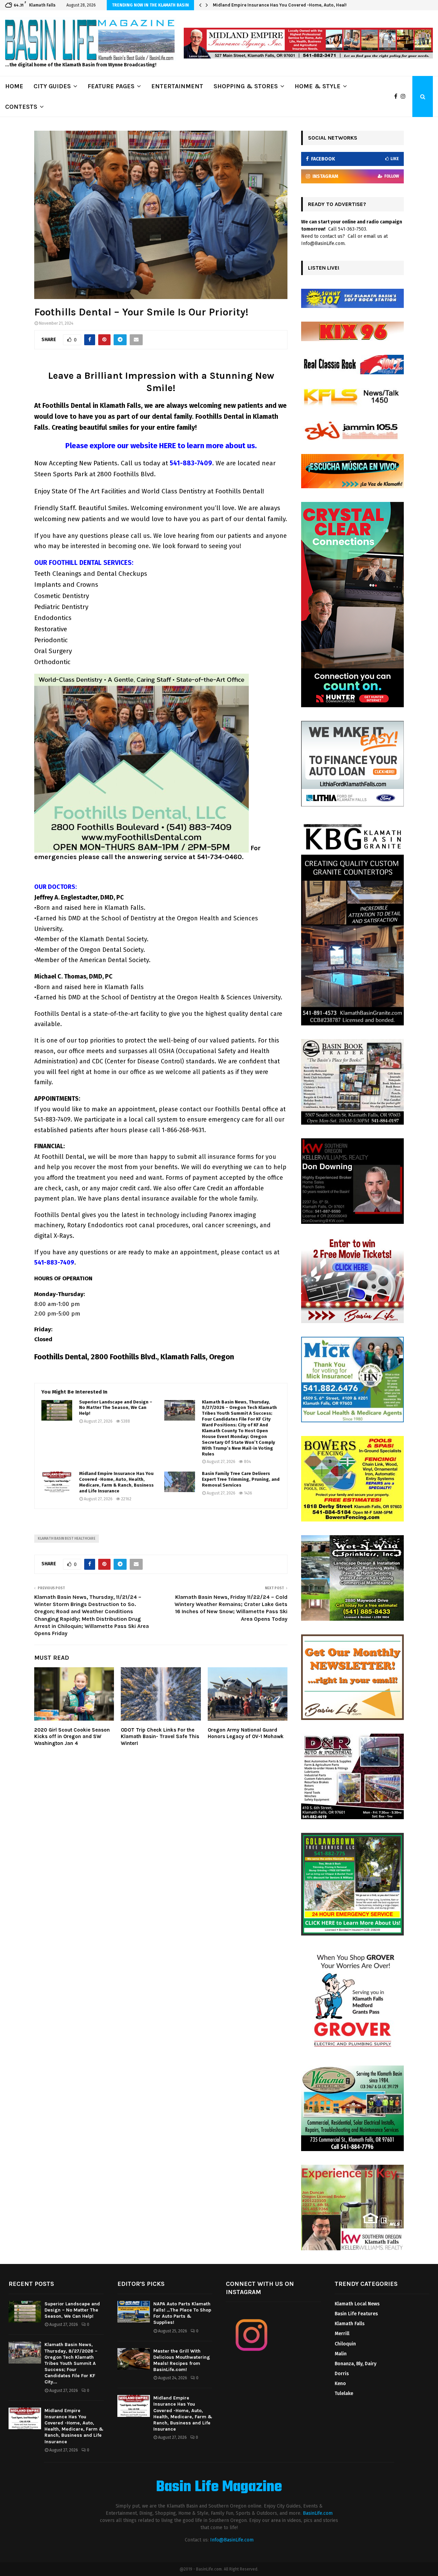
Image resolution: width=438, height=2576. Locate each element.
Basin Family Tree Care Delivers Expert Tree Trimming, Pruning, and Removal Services (241, 1479)
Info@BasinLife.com (232, 2540)
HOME (14, 86)
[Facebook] (397, 96)
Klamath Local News (357, 2304)
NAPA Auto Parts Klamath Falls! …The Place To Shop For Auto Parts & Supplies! (182, 2313)
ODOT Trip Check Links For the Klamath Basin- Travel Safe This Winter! (160, 1737)
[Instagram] (405, 96)
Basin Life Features (356, 2314)
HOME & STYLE (318, 86)
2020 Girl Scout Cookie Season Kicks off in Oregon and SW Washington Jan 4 (72, 1737)
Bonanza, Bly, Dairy (356, 2364)
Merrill (342, 2334)
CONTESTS (21, 107)
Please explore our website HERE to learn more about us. (161, 446)
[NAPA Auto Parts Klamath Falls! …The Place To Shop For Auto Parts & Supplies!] (134, 2312)
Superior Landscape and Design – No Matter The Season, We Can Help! (116, 1408)
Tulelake (344, 2393)
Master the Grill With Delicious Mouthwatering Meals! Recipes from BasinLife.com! (182, 2360)
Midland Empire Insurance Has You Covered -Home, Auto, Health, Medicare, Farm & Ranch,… (316, 5)
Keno (340, 2384)
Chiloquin (345, 2344)
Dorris (342, 2374)
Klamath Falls (350, 2324)
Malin (341, 2354)
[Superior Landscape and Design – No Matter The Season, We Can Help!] (57, 1410)
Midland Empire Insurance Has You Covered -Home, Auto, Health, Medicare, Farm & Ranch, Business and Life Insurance (116, 1482)
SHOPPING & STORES (246, 86)
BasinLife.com (318, 2513)
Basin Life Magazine (219, 2487)
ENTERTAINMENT (177, 86)
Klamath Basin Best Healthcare (67, 1539)
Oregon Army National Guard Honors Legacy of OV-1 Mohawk (246, 1733)
